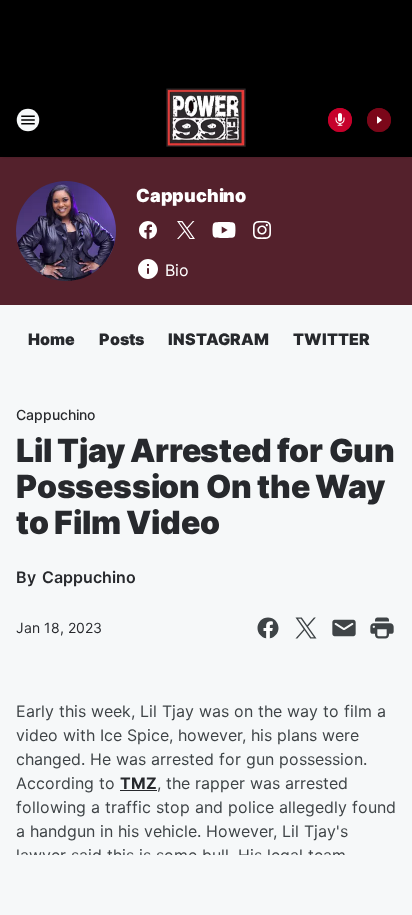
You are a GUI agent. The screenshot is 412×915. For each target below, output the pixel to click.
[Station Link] (206, 120)
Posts (121, 339)
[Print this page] (382, 628)
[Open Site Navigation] (28, 120)
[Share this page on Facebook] (268, 628)
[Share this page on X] (306, 628)
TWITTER (331, 339)
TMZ (138, 783)
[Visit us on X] (186, 230)
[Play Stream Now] (379, 120)
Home (51, 339)
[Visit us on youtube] (224, 230)
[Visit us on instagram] (262, 230)
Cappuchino (191, 195)
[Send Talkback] (340, 120)
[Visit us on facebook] (148, 230)
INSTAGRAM (218, 339)
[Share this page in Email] (344, 628)
